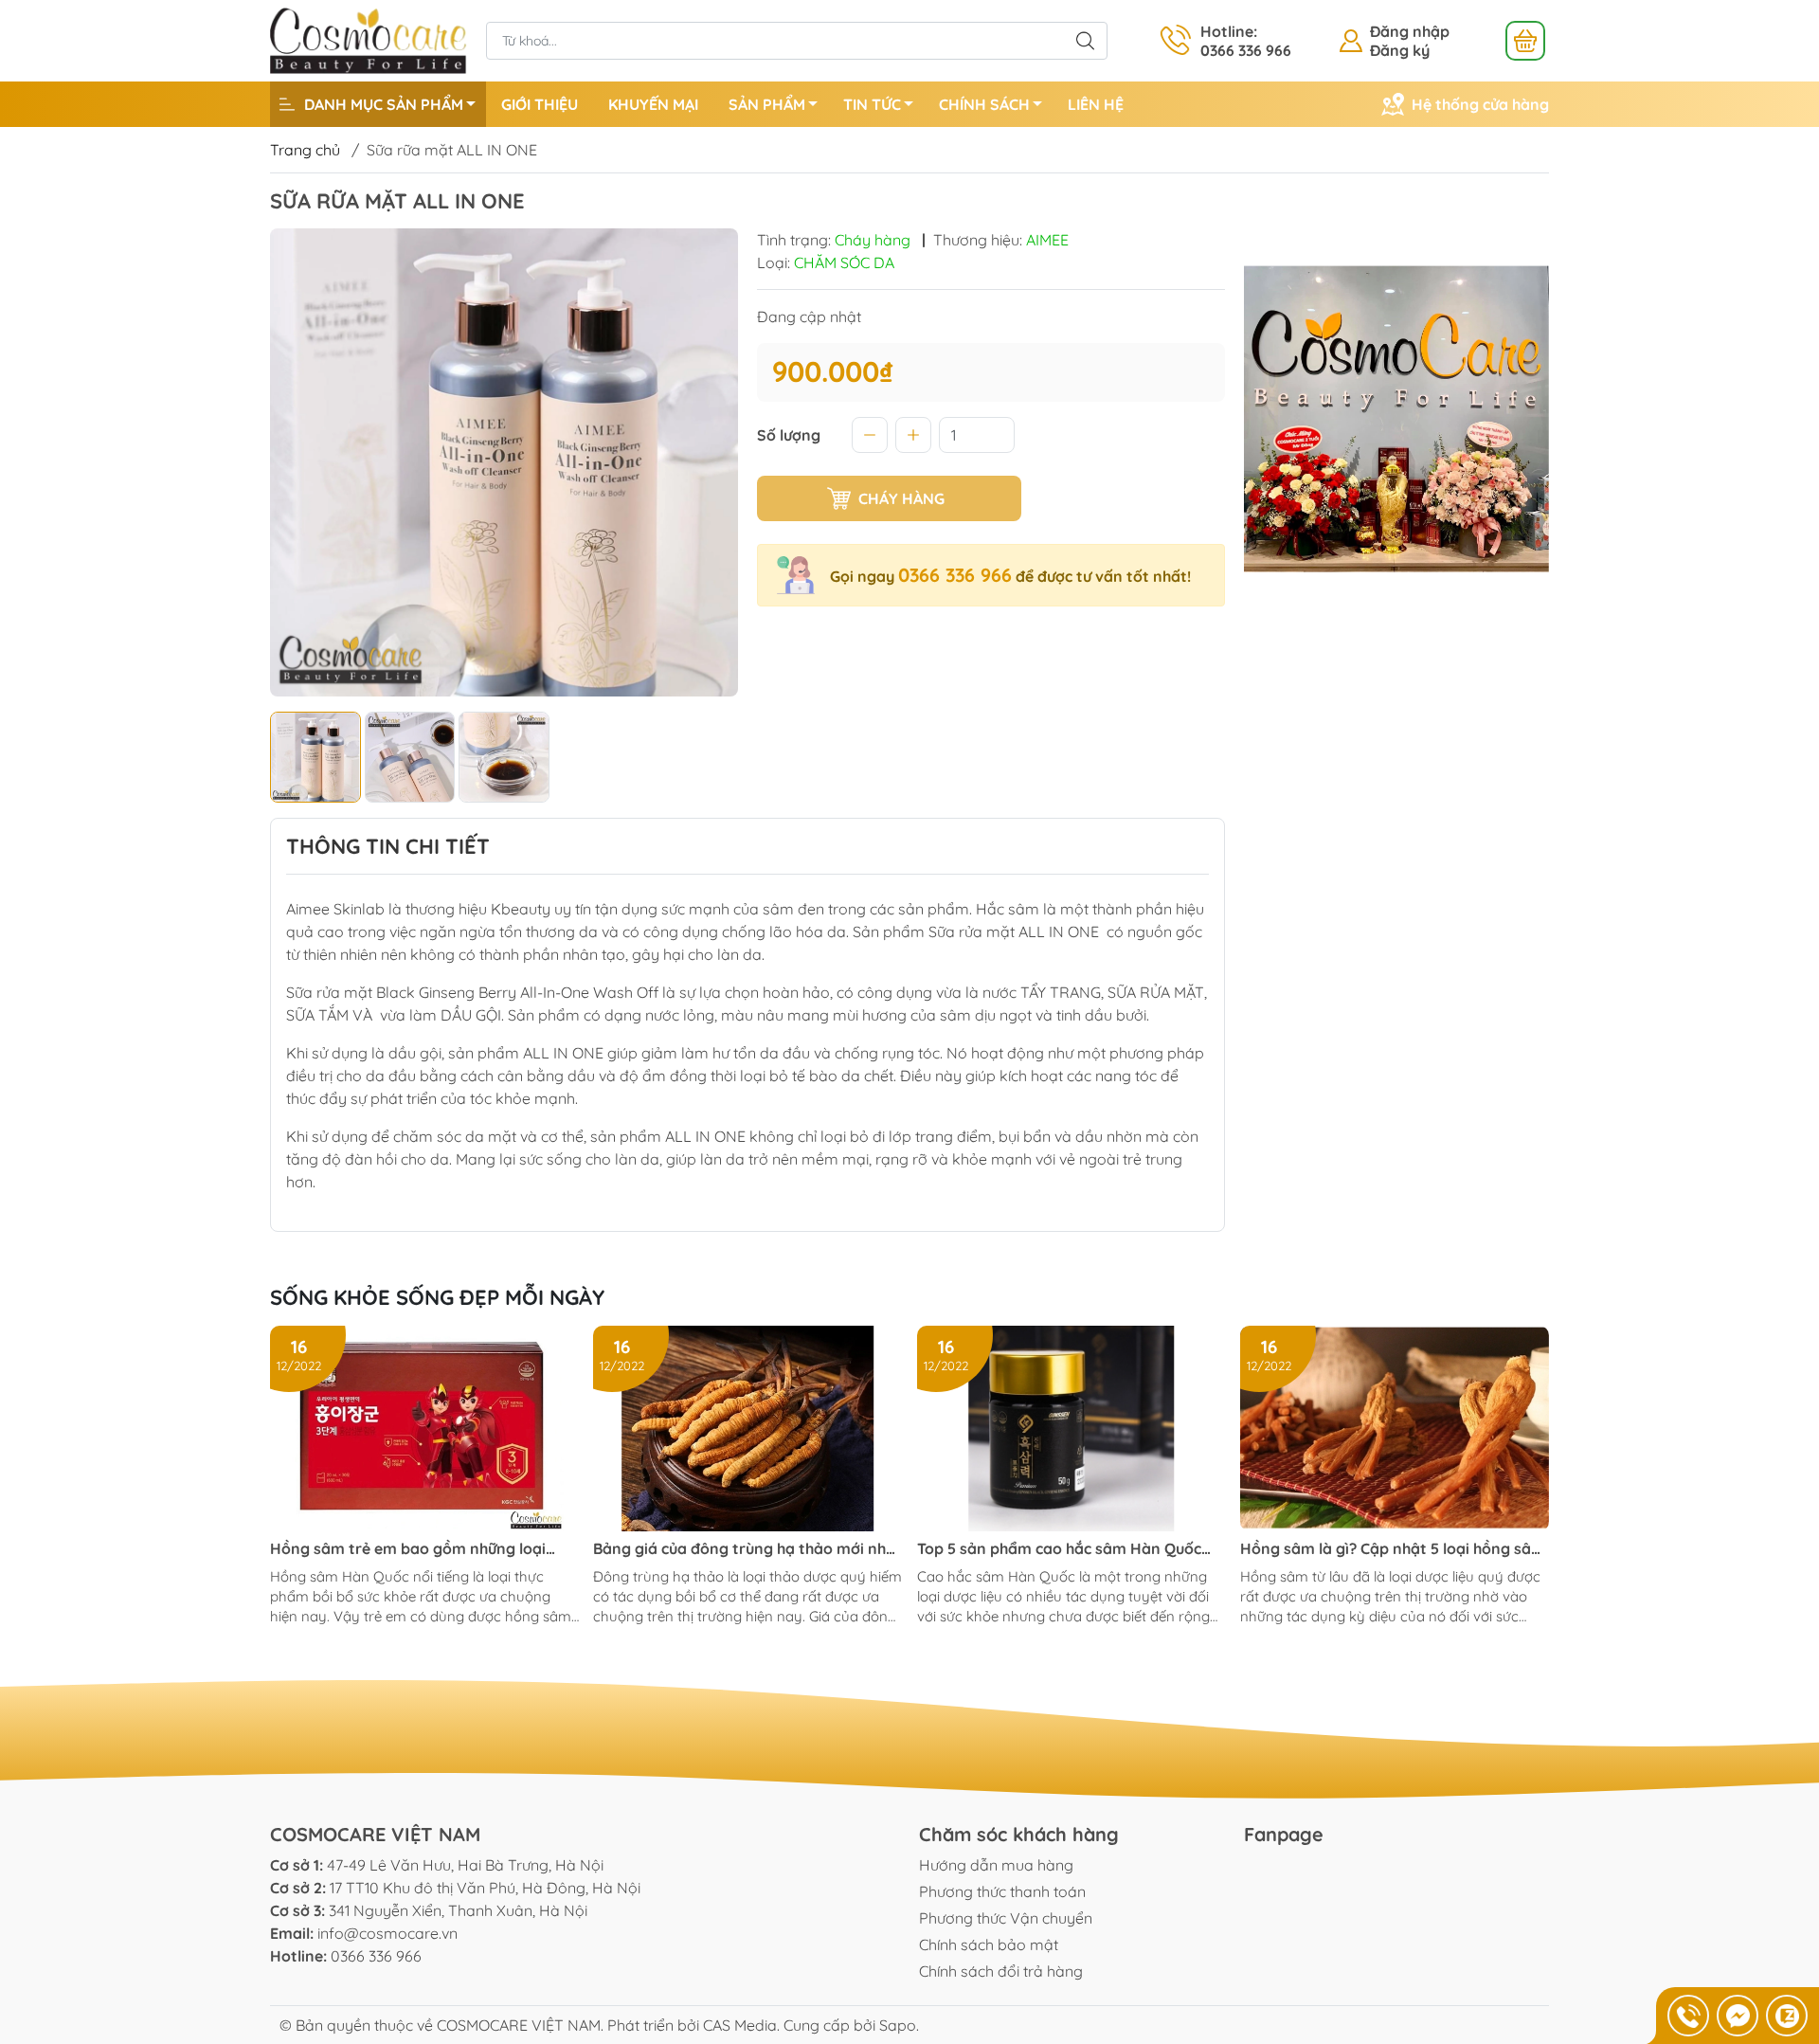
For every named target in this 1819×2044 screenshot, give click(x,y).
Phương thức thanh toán (1002, 1891)
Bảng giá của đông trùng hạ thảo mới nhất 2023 (747, 1549)
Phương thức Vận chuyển (1006, 1918)
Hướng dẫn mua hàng (996, 1865)
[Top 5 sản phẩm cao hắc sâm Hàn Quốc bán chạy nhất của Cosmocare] (1072, 1429)
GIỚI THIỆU (540, 104)
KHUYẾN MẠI (653, 104)
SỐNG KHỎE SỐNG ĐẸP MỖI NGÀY (437, 1297)
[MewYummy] (1397, 419)
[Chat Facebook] (1738, 2016)
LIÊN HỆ (1096, 104)
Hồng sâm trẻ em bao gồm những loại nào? (408, 1549)
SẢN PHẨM (767, 104)
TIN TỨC (872, 104)
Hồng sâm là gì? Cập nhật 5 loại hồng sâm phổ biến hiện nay (1393, 1549)
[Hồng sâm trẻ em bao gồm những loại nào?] (424, 1429)
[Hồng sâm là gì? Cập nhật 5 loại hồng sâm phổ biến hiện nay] (1395, 1429)
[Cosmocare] (369, 39)
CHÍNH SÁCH (984, 104)
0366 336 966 (955, 575)
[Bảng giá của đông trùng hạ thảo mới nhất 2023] (747, 1429)
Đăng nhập (1410, 31)
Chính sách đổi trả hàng (1001, 1971)
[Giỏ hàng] (1525, 41)
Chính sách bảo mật (989, 1945)
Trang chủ (305, 150)
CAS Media (740, 2025)
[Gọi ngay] (1688, 2016)
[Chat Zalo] (1787, 2016)
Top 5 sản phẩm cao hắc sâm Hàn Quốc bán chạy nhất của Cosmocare (1059, 1549)
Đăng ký (1400, 50)
